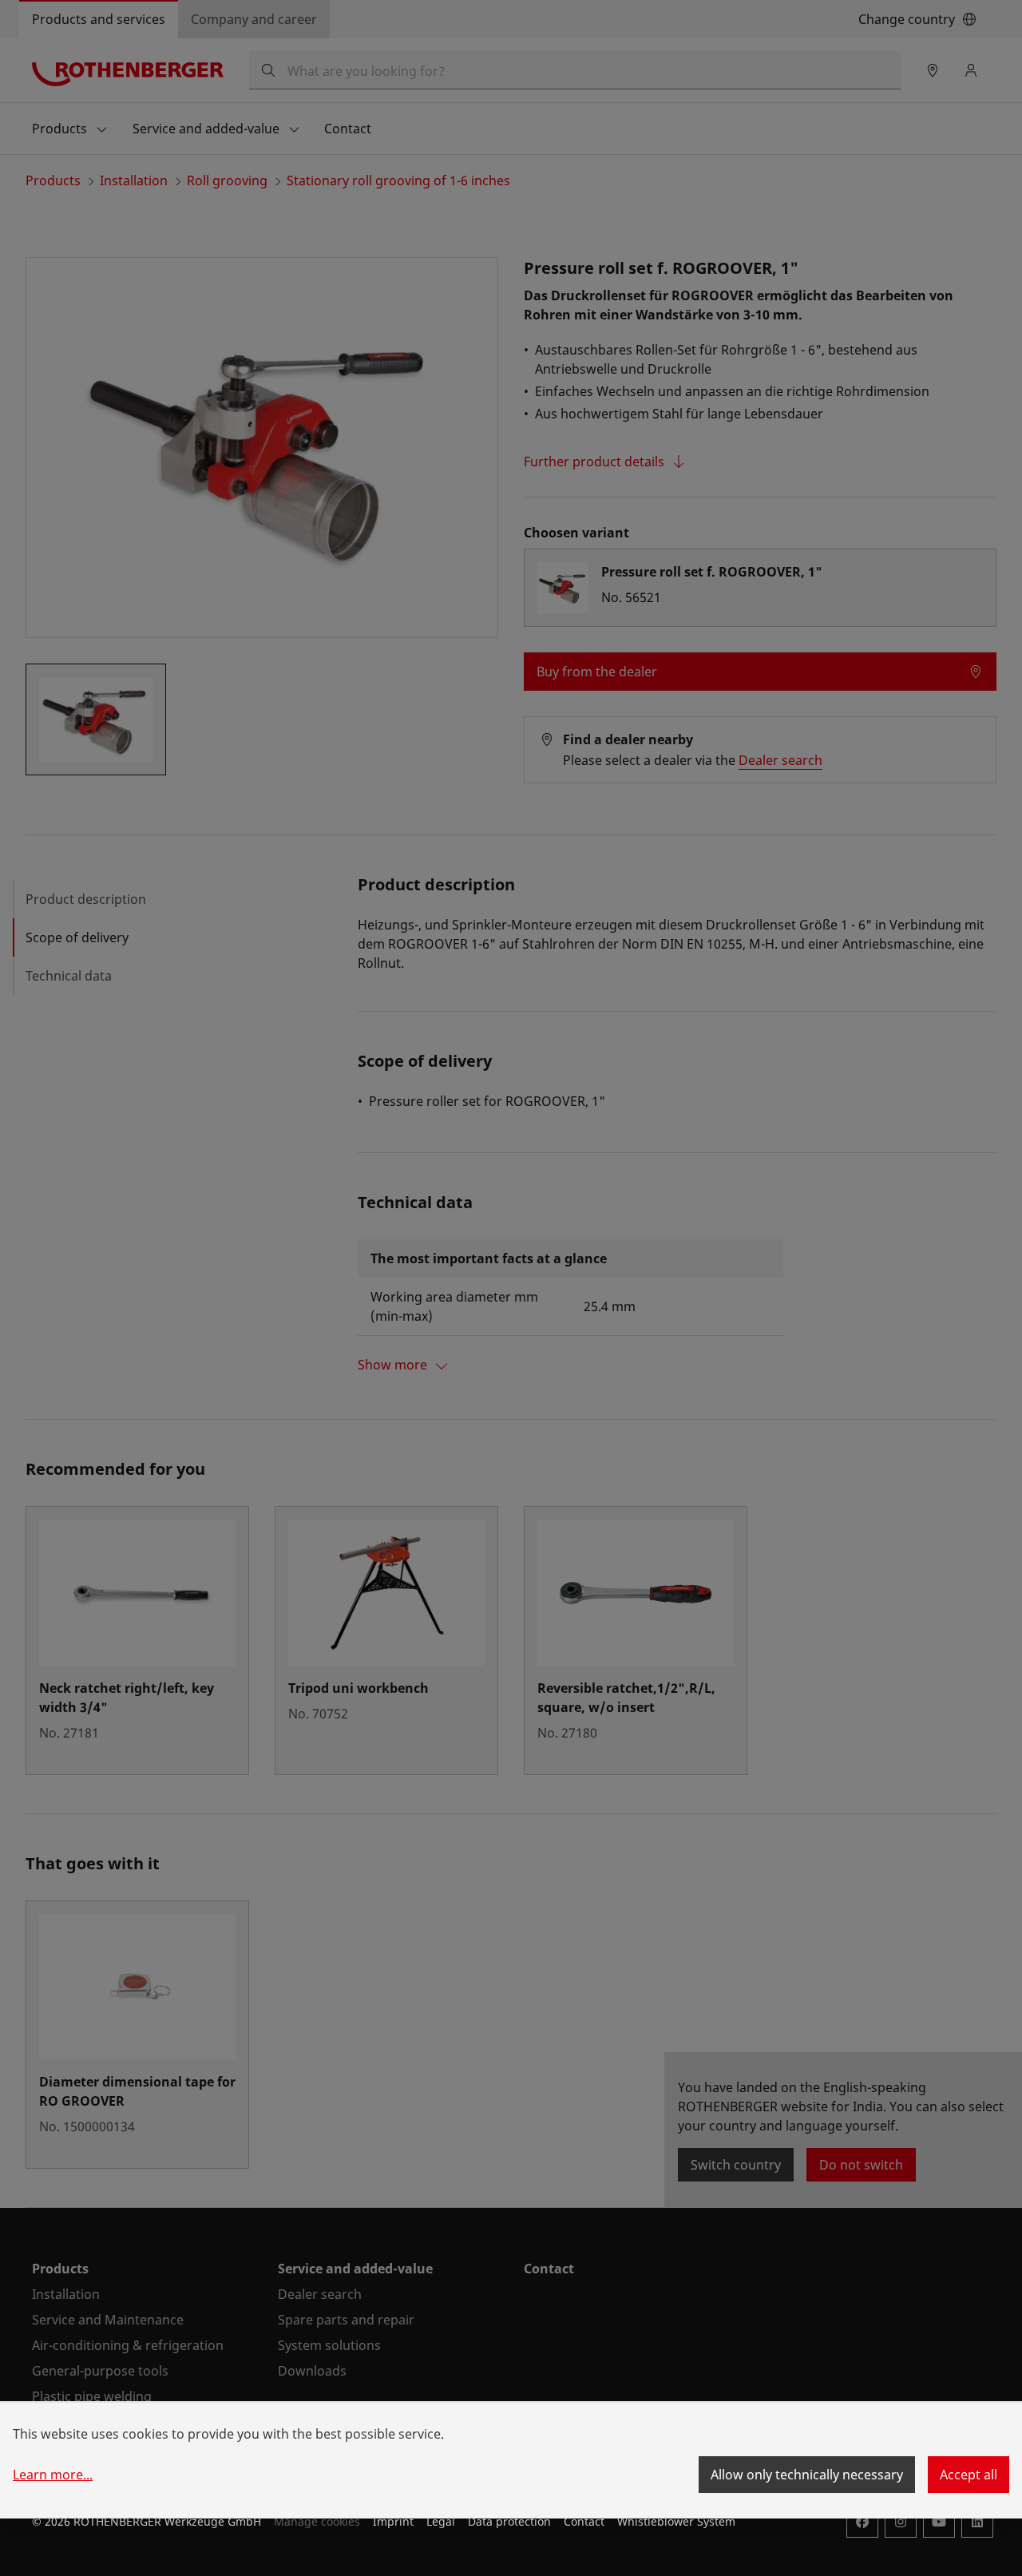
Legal (441, 2521)
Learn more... (53, 2475)
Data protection (509, 2521)
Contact (584, 2521)
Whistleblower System (676, 2521)
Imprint (393, 2521)
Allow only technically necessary (807, 2475)
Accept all (969, 2475)
